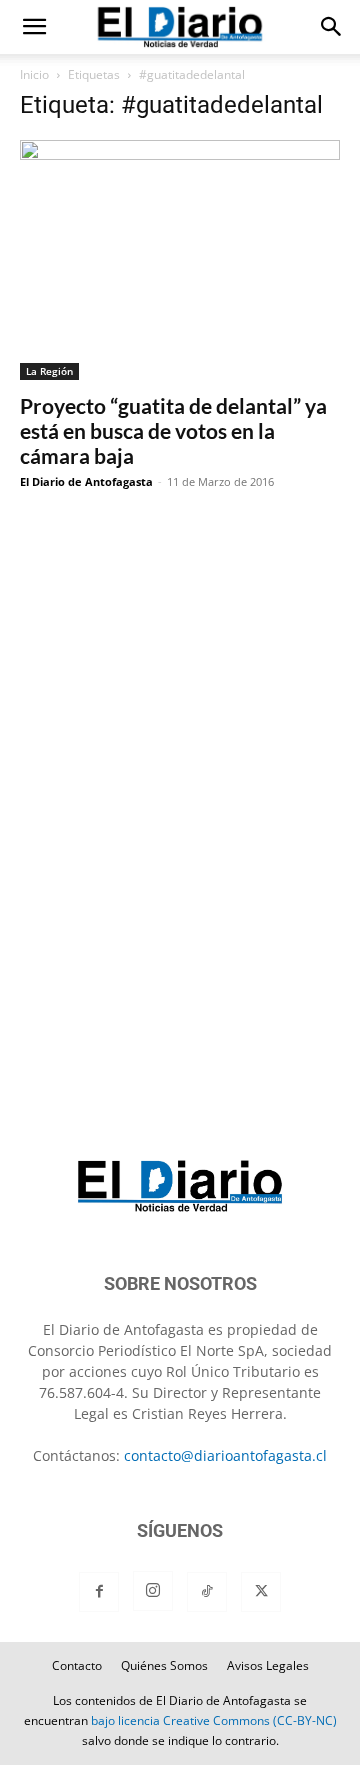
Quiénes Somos (164, 1665)
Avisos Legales (268, 1665)
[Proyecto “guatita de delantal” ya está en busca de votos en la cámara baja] (180, 260)
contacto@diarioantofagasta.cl (225, 1455)
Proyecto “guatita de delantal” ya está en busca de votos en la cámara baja (173, 430)
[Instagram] (153, 1591)
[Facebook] (99, 1592)
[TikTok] (207, 1592)
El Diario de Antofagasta (86, 481)
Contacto (77, 1665)
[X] (261, 1592)
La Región (49, 371)
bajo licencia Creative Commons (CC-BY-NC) (214, 1720)
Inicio (34, 74)
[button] (34, 27)
